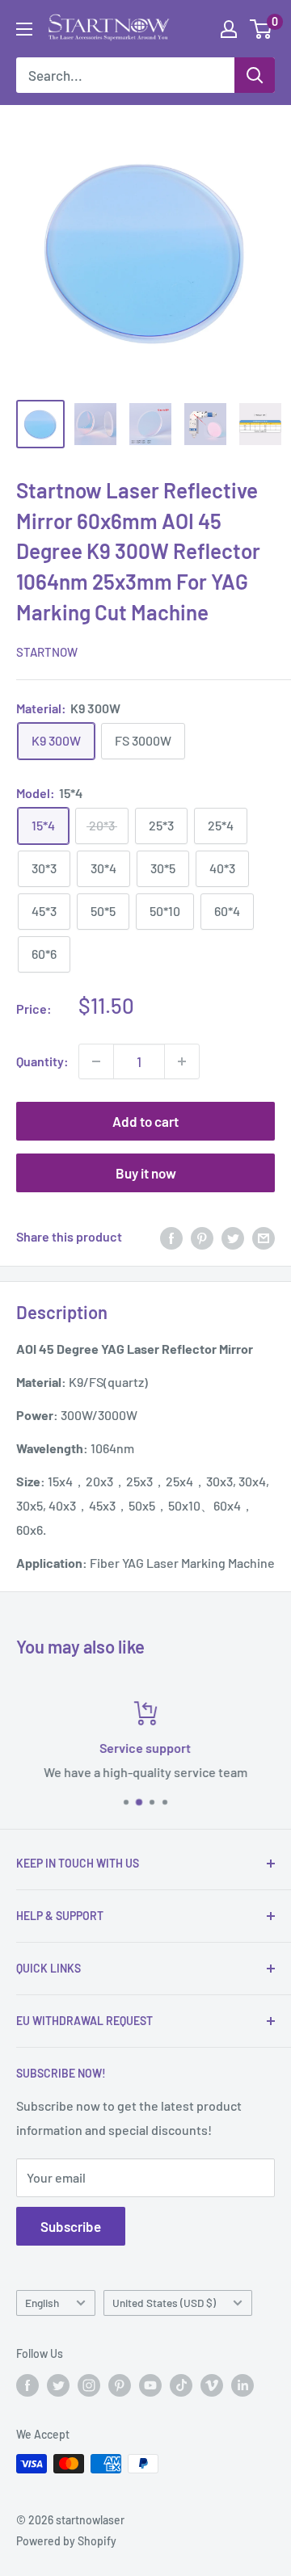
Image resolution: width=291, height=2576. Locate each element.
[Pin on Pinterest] (202, 1237)
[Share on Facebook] (171, 1237)
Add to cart (145, 1121)
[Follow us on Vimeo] (212, 2385)
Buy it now (146, 1173)
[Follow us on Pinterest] (120, 2385)
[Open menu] (24, 29)
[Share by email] (264, 1237)
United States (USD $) (164, 2303)
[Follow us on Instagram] (89, 2385)
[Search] (255, 75)
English (42, 2303)
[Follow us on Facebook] (27, 2385)
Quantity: (42, 1061)
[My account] (229, 29)
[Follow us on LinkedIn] (242, 2385)
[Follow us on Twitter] (58, 2385)
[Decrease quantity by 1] (96, 1061)
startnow (47, 652)
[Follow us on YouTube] (150, 2385)
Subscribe (71, 2226)
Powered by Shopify (66, 2541)
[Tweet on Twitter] (233, 1237)
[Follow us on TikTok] (181, 2385)
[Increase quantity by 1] (182, 1061)
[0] (261, 29)
